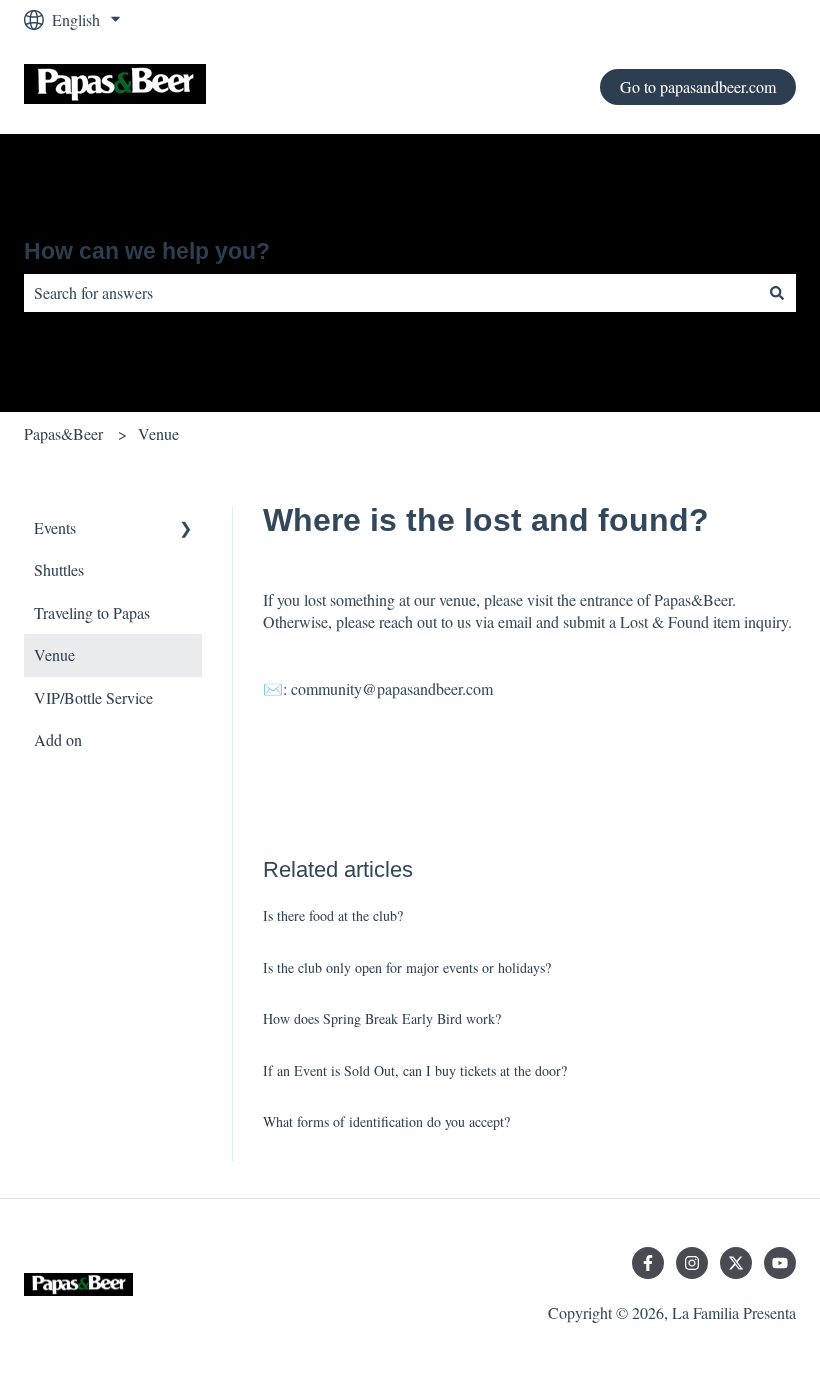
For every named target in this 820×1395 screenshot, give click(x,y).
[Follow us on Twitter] (736, 1263)
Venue (158, 433)
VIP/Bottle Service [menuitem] (93, 697)
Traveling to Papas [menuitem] (92, 612)
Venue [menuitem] (54, 654)
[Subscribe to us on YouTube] (780, 1263)
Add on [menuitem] (58, 739)
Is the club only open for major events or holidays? (407, 967)
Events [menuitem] (55, 527)
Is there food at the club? (333, 915)
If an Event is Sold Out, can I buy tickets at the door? (415, 1070)
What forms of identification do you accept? (386, 1121)
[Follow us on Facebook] (648, 1263)
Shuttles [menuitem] (59, 569)
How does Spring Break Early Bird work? (382, 1018)
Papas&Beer (63, 433)
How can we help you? (147, 251)
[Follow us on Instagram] (692, 1263)
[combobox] (391, 293)
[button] (186, 529)
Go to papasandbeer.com (698, 86)
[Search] (777, 293)
